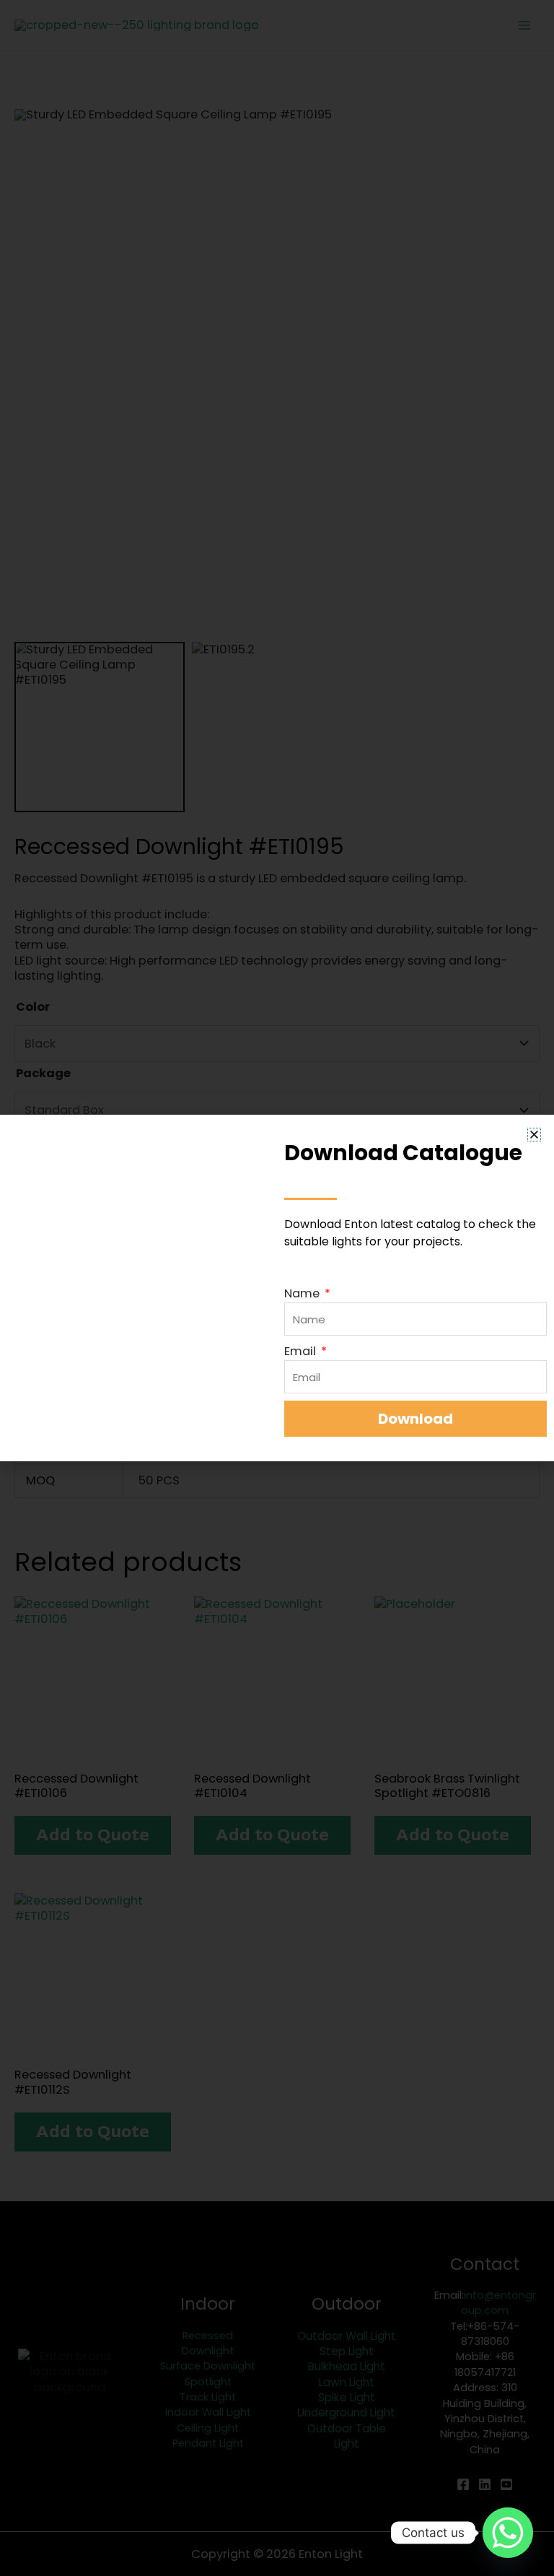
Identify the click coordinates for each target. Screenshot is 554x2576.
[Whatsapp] (508, 2533)
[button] (534, 1135)
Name (303, 1293)
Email (302, 1351)
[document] (277, 1288)
